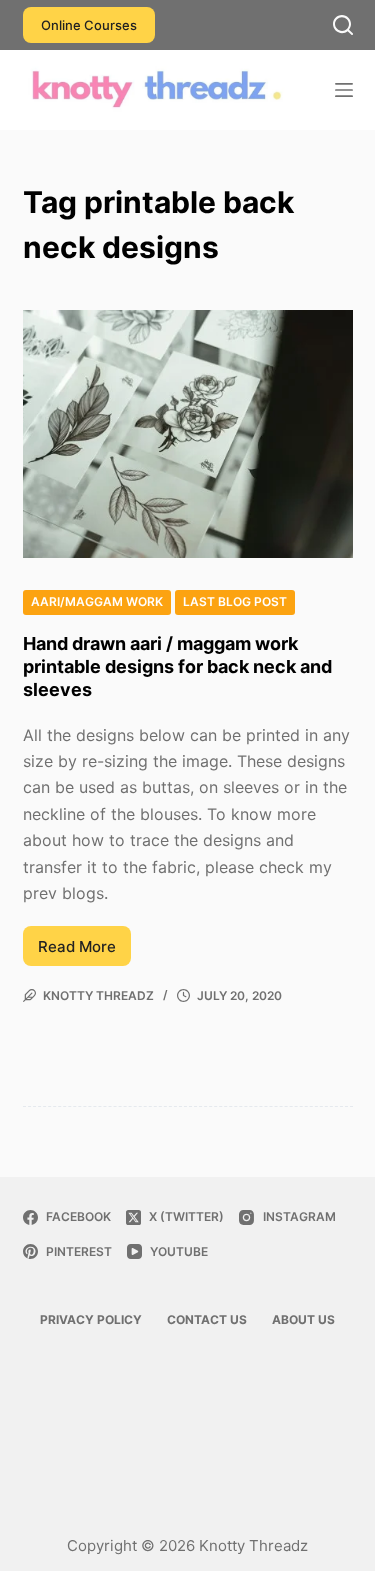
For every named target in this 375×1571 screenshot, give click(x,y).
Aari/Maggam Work (97, 601)
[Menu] (344, 90)
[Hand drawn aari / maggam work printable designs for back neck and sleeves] (188, 434)
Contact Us (207, 1319)
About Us (303, 1319)
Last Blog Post (235, 601)
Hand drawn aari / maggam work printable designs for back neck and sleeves (177, 667)
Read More (84, 951)
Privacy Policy (91, 1319)
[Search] (343, 25)
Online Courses (89, 25)
